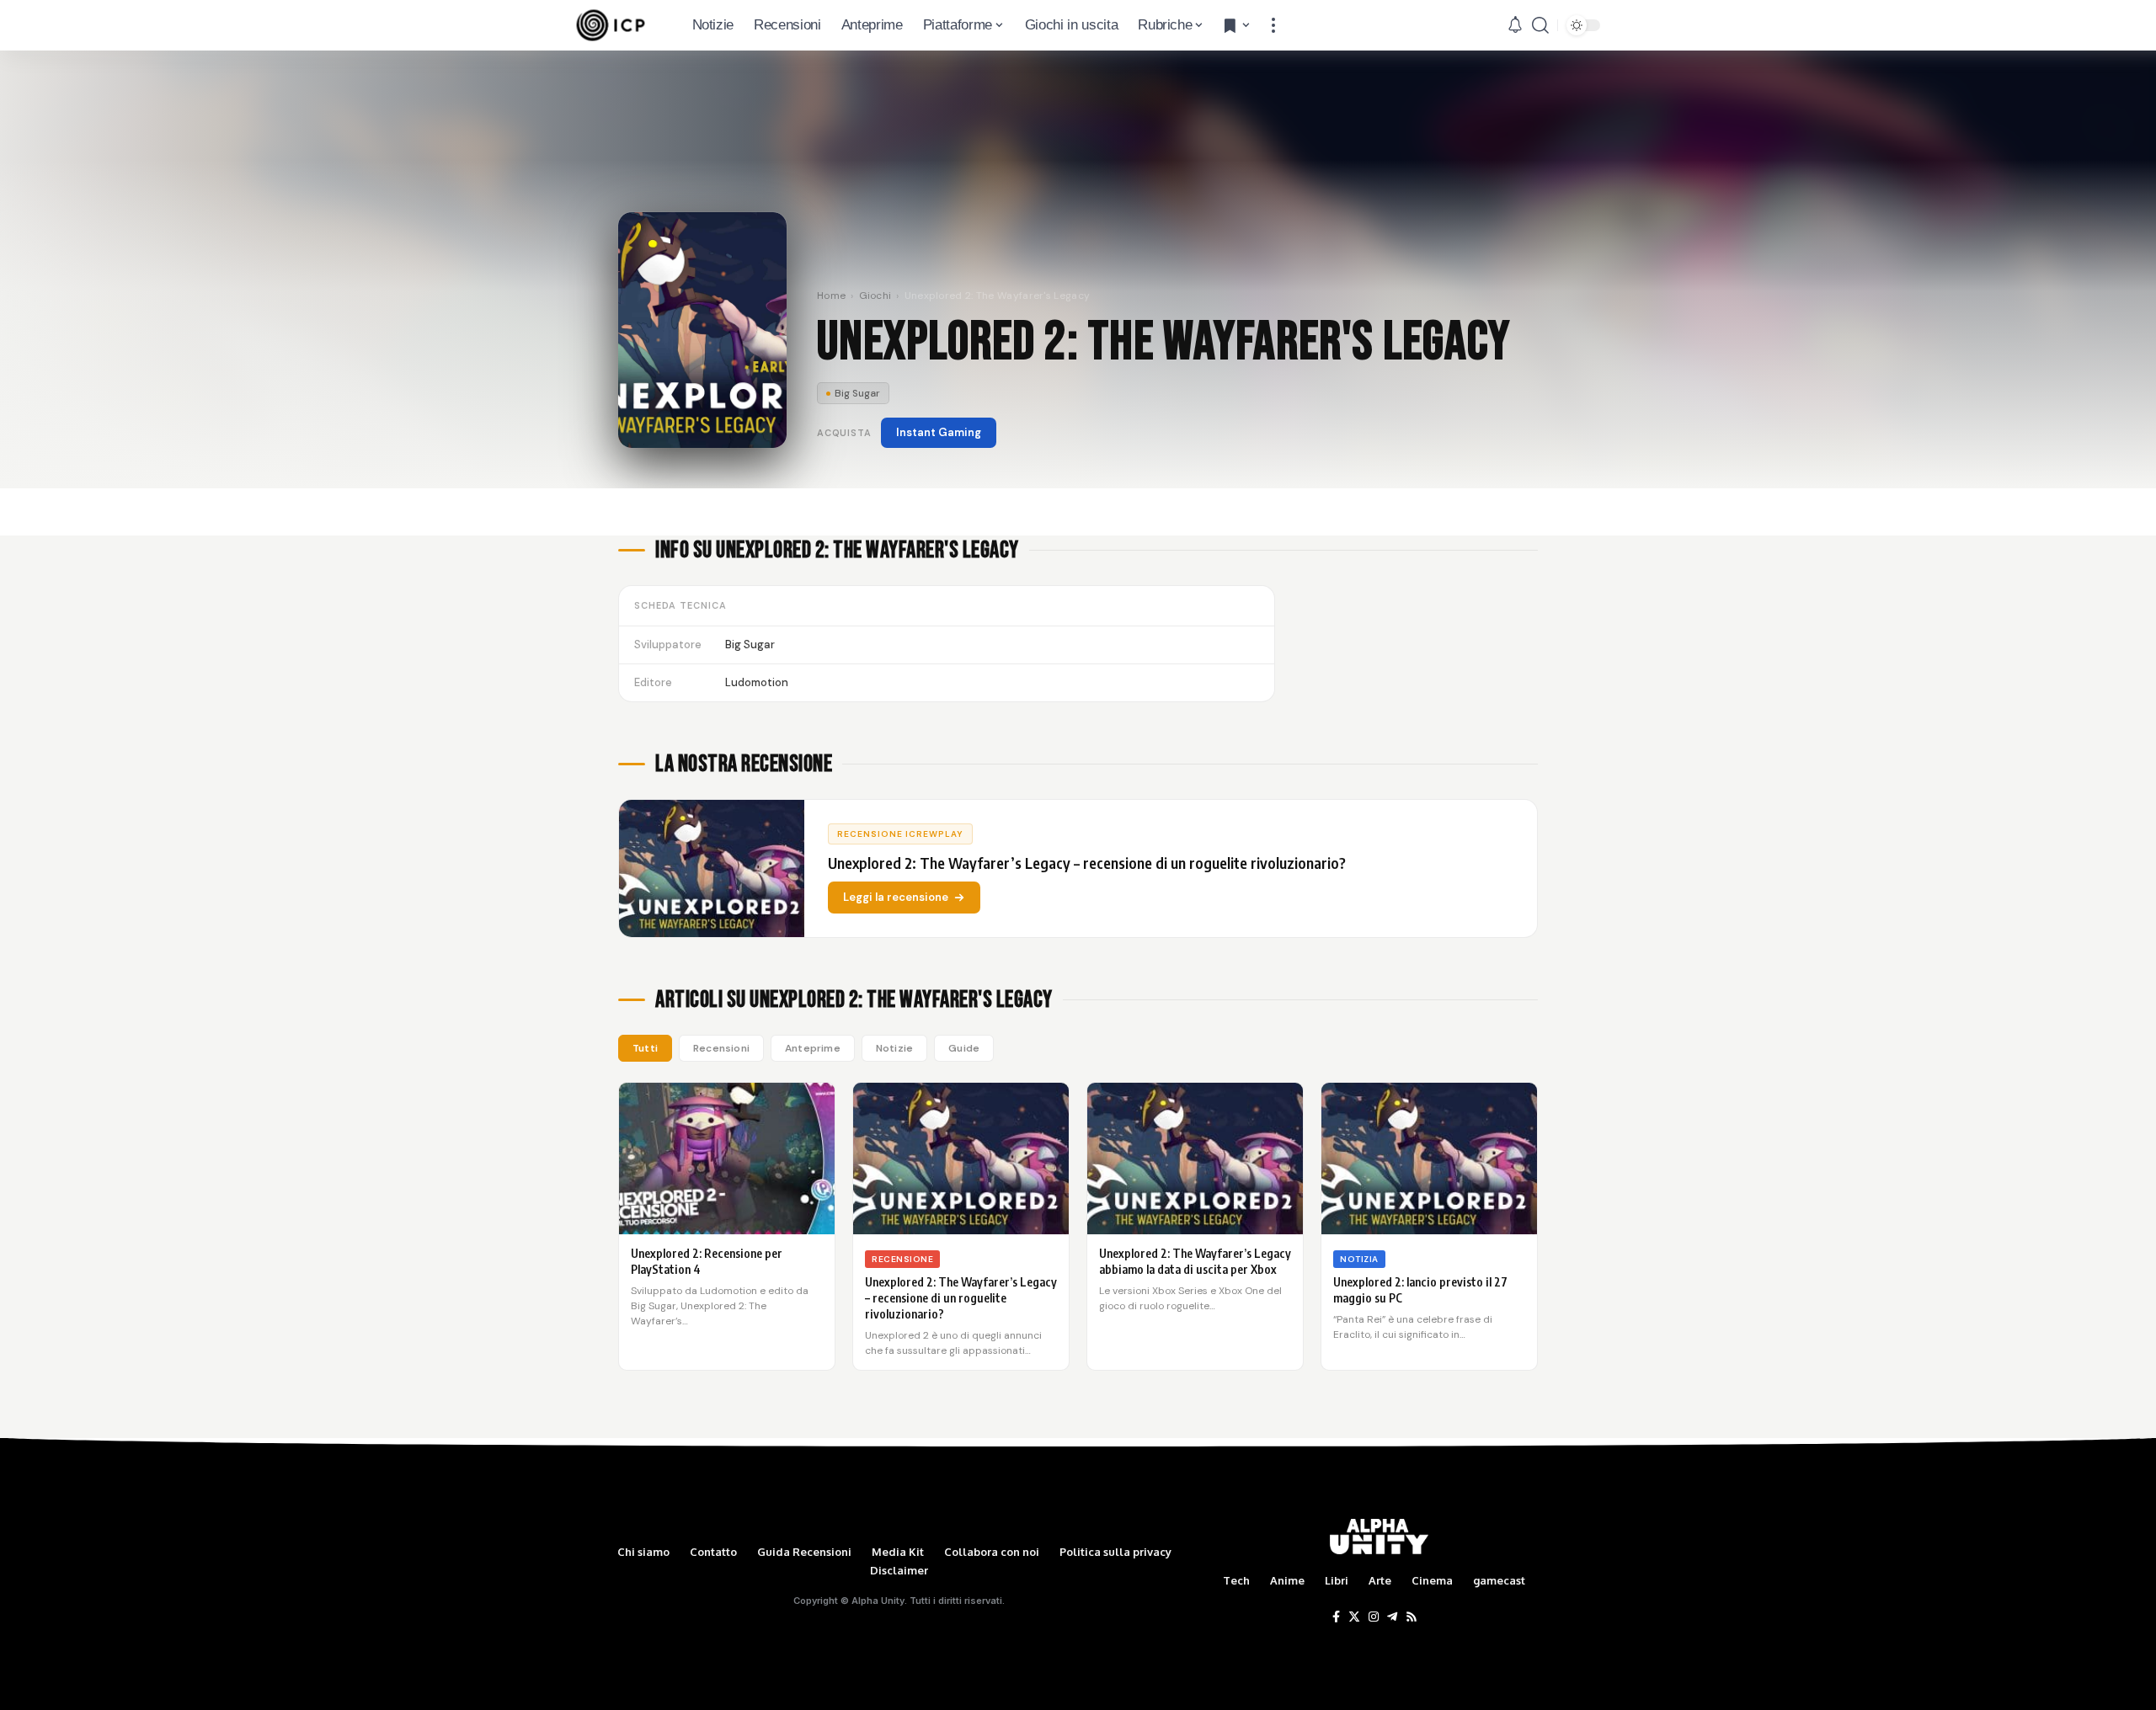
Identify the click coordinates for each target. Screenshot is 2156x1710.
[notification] (1515, 25)
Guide (964, 1048)
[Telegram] (1392, 1617)
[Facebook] (1336, 1617)
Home (831, 296)
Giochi (875, 296)
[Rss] (1412, 1617)
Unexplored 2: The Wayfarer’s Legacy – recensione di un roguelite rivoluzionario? (961, 1298)
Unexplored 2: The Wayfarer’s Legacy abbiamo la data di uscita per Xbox (1195, 1261)
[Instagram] (1374, 1617)
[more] (1273, 25)
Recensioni (721, 1048)
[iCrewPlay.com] (611, 25)
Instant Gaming (939, 432)
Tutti (645, 1048)
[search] (1540, 25)
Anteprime (813, 1048)
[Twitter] (1354, 1617)
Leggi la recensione (896, 897)
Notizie (894, 1048)
